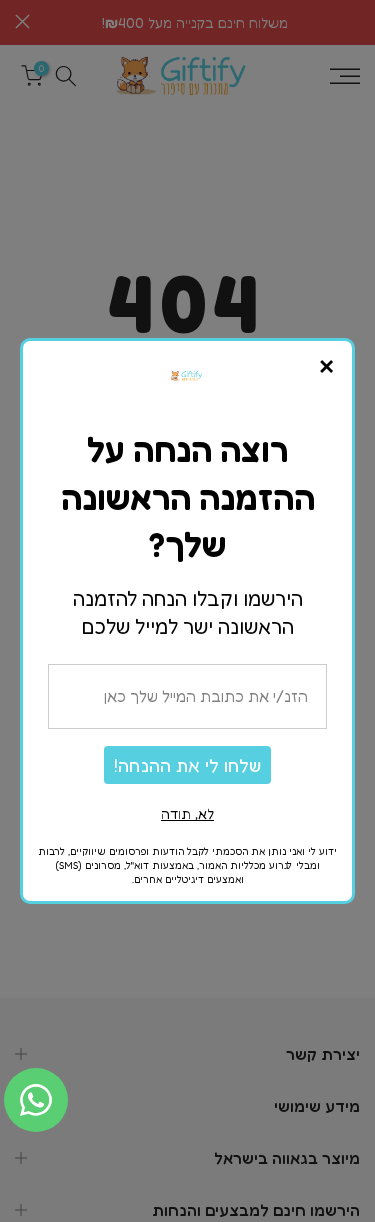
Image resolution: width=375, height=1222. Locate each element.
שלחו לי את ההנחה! (187, 765)
